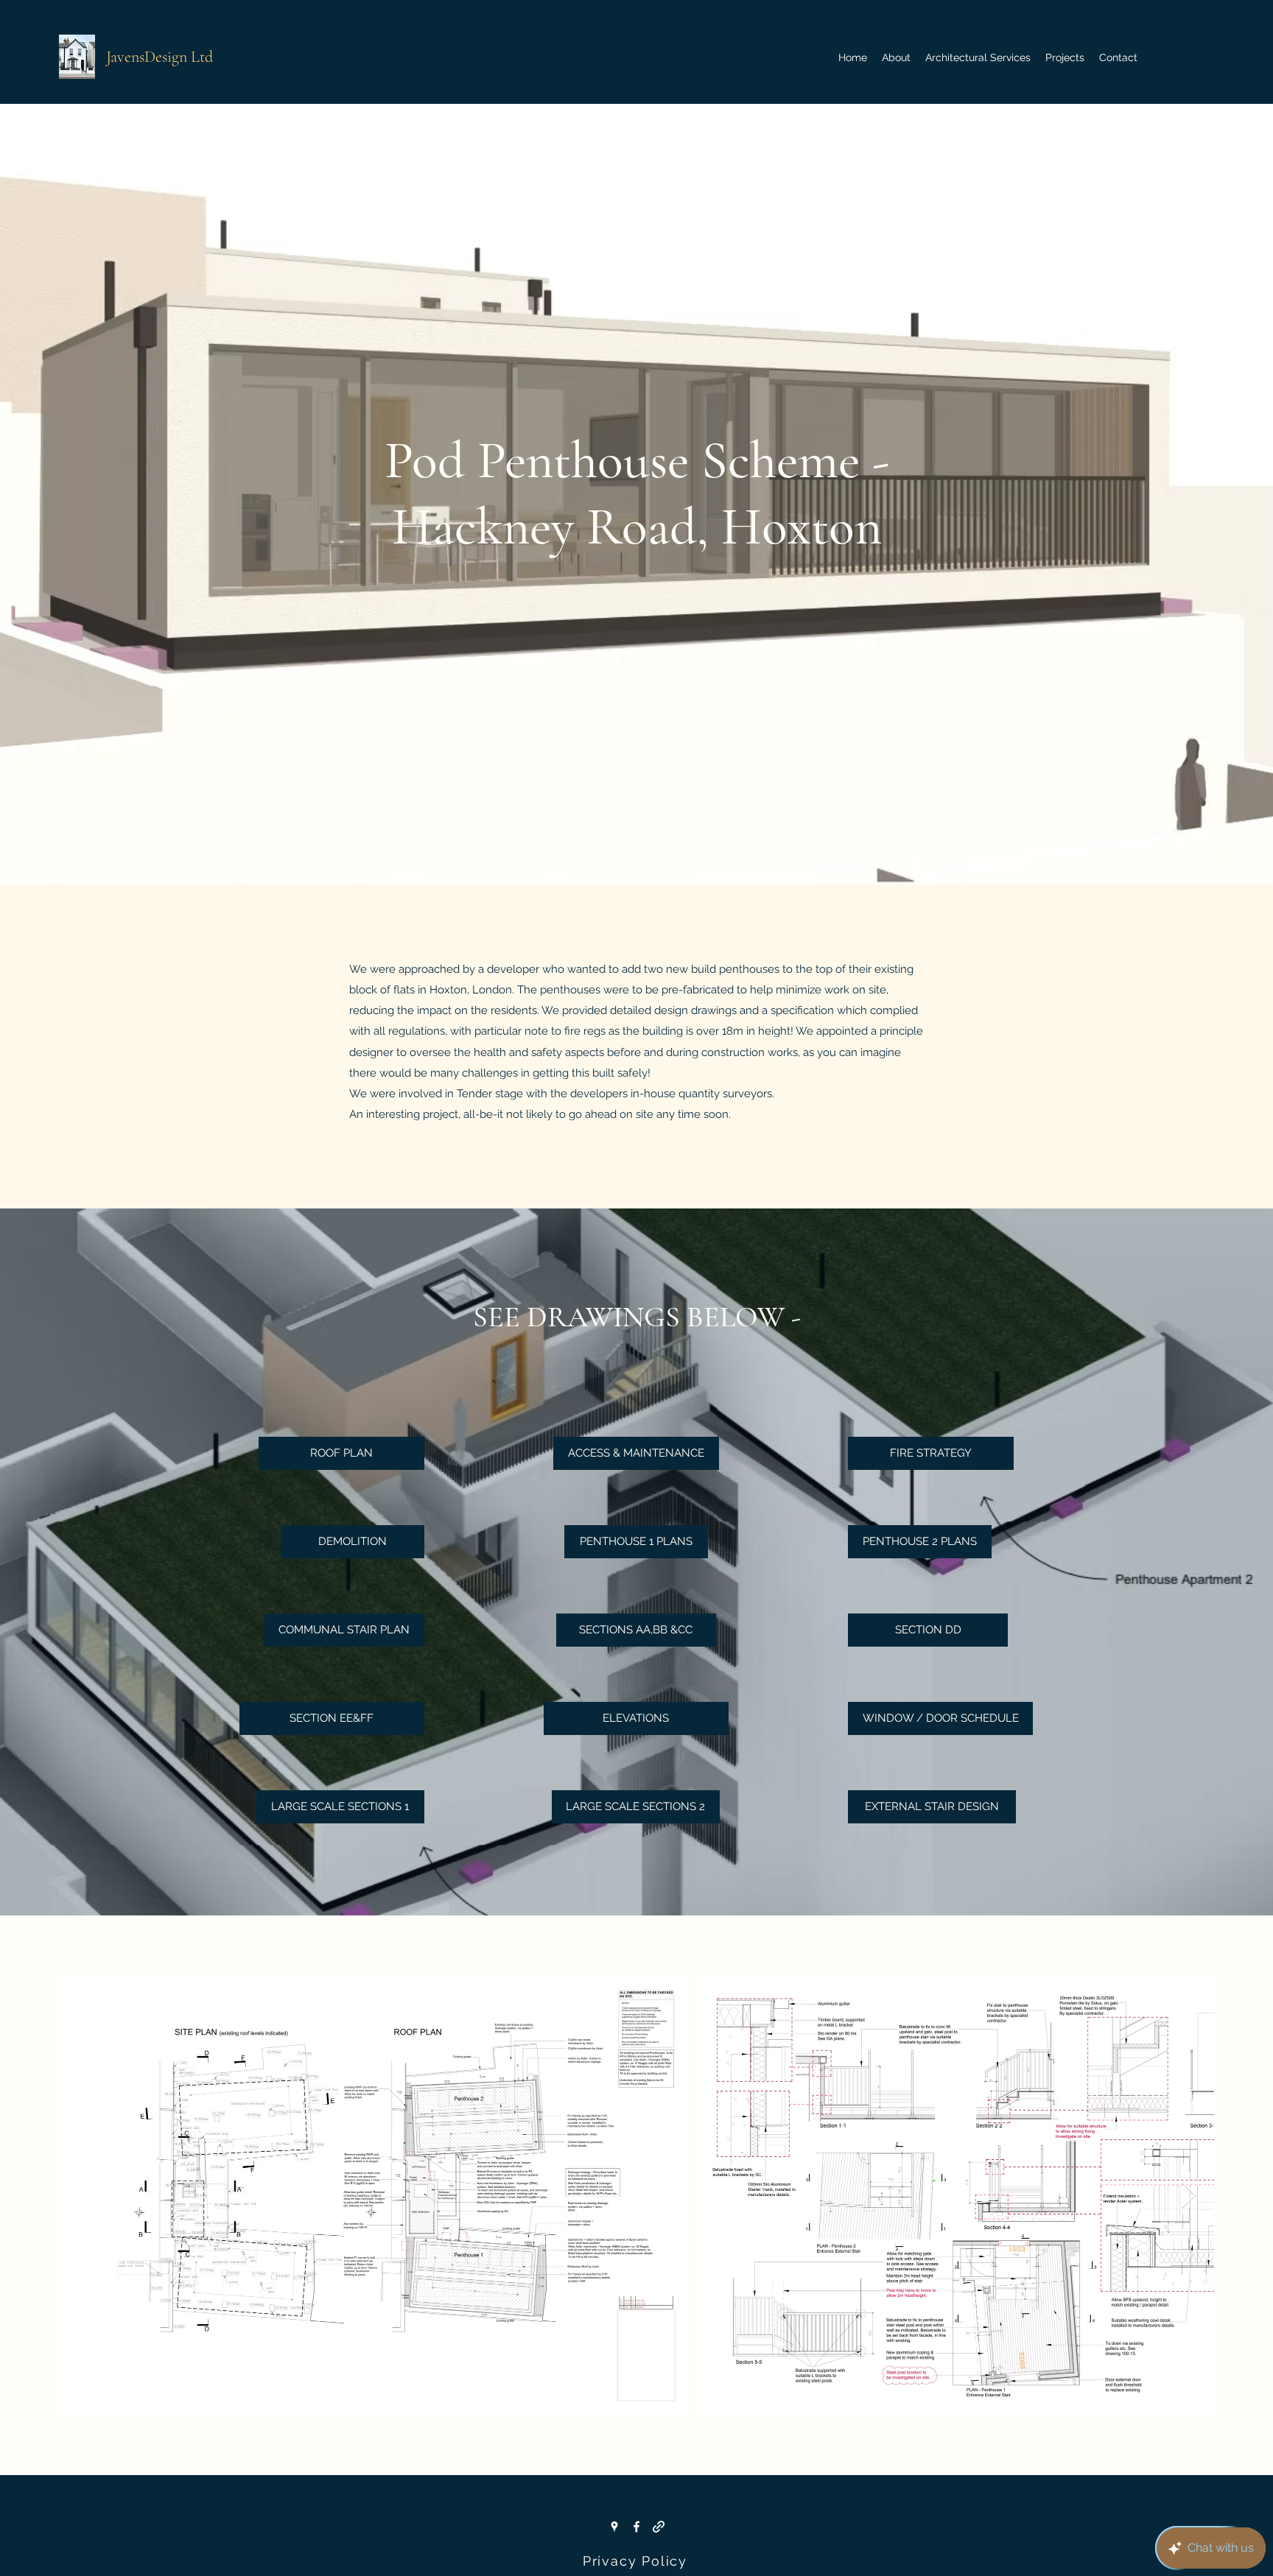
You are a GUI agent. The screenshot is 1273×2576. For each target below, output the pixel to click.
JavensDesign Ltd (159, 57)
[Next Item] (1189, 2196)
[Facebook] (636, 2527)
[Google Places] (614, 2527)
